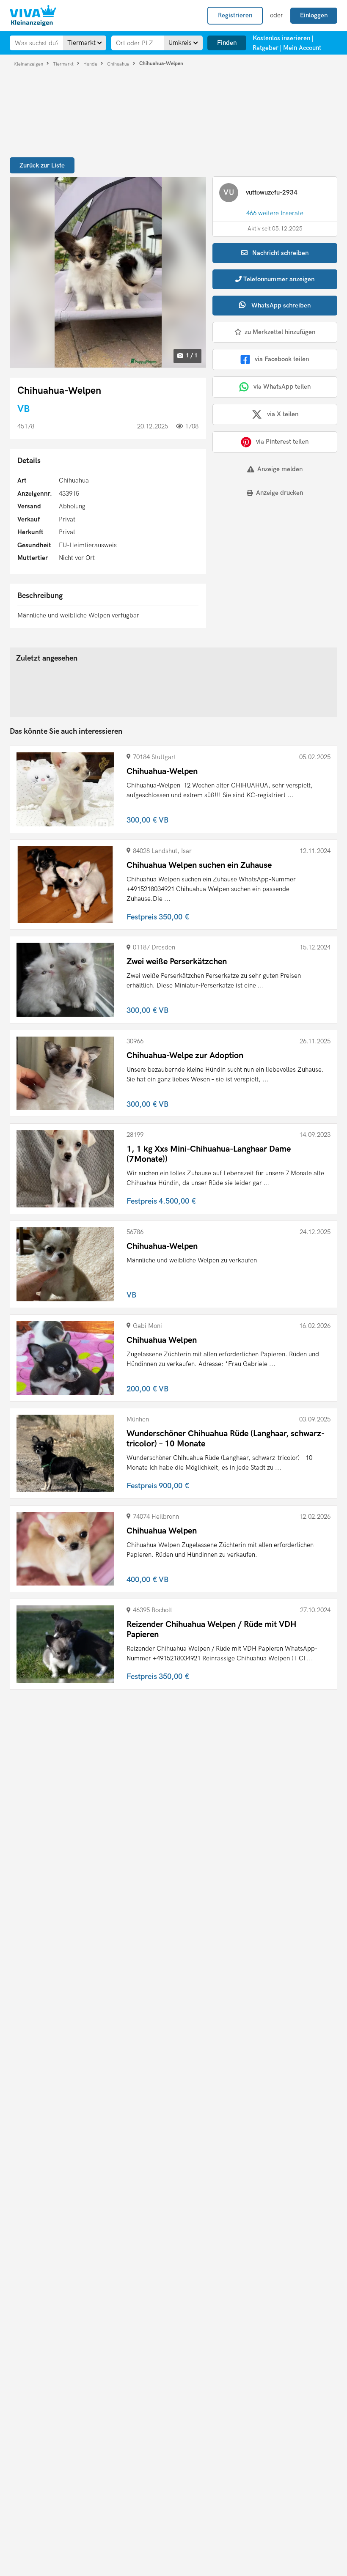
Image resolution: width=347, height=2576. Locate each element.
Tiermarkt (64, 64)
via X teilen (283, 414)
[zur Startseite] (33, 16)
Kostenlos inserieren (281, 38)
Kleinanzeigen (29, 64)
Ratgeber (266, 48)
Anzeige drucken (280, 493)
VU (229, 193)
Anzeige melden (280, 469)
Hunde (91, 64)
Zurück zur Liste (42, 165)
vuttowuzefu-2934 (272, 192)
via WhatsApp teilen (282, 387)
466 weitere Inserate (275, 213)
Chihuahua (119, 64)
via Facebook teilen (282, 359)
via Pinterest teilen (282, 442)
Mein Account (302, 48)
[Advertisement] (265, 562)
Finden (227, 43)
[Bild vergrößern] (108, 272)
